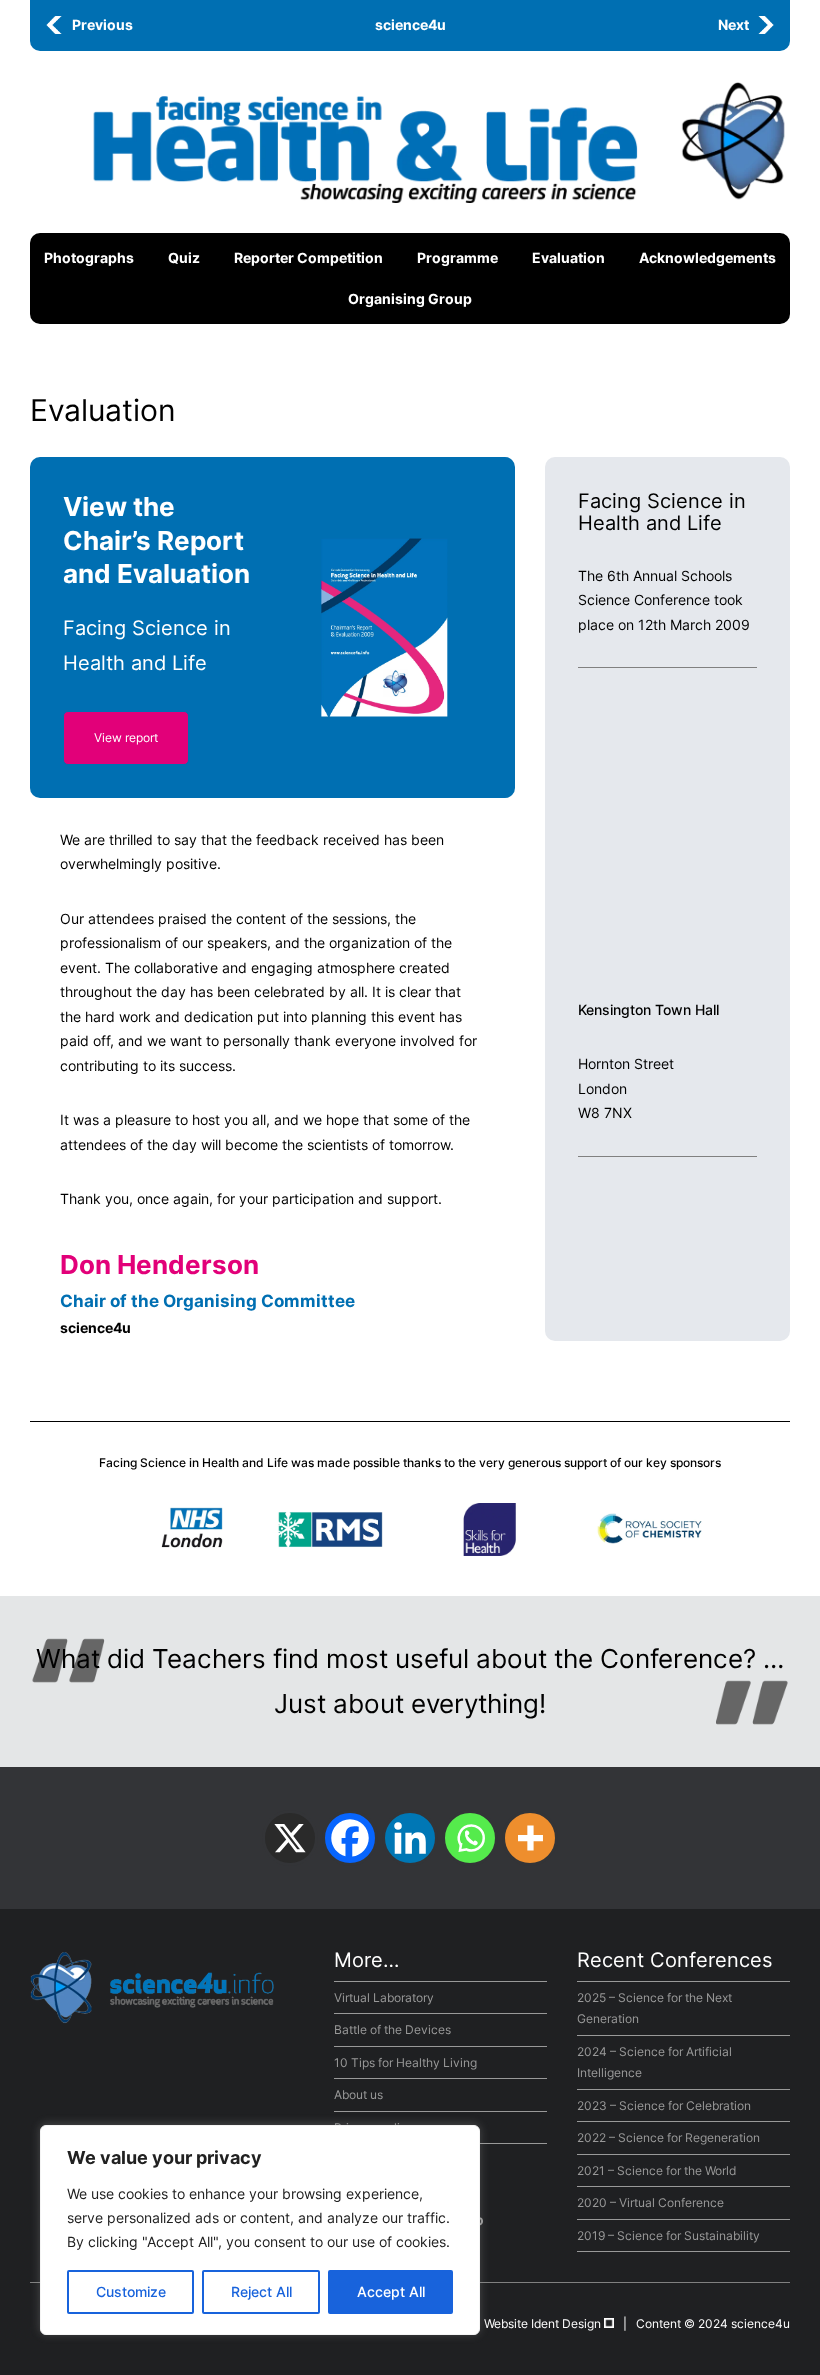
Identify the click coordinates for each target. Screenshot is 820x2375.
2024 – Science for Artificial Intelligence (654, 2062)
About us (358, 2094)
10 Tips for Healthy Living (405, 2062)
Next (733, 24)
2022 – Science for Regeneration (668, 2137)
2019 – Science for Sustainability (668, 2235)
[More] (530, 1838)
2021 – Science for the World (656, 2170)
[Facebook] (350, 1838)
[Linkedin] (410, 1838)
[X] (290, 1838)
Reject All (261, 2291)
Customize (131, 2291)
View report (126, 737)
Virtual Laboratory (384, 1997)
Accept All (391, 2291)
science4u (410, 24)
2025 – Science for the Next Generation (654, 2008)
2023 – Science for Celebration (664, 2105)
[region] (260, 2230)
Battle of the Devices (392, 2029)
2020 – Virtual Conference (650, 2202)
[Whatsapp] (470, 1838)
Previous (102, 24)
